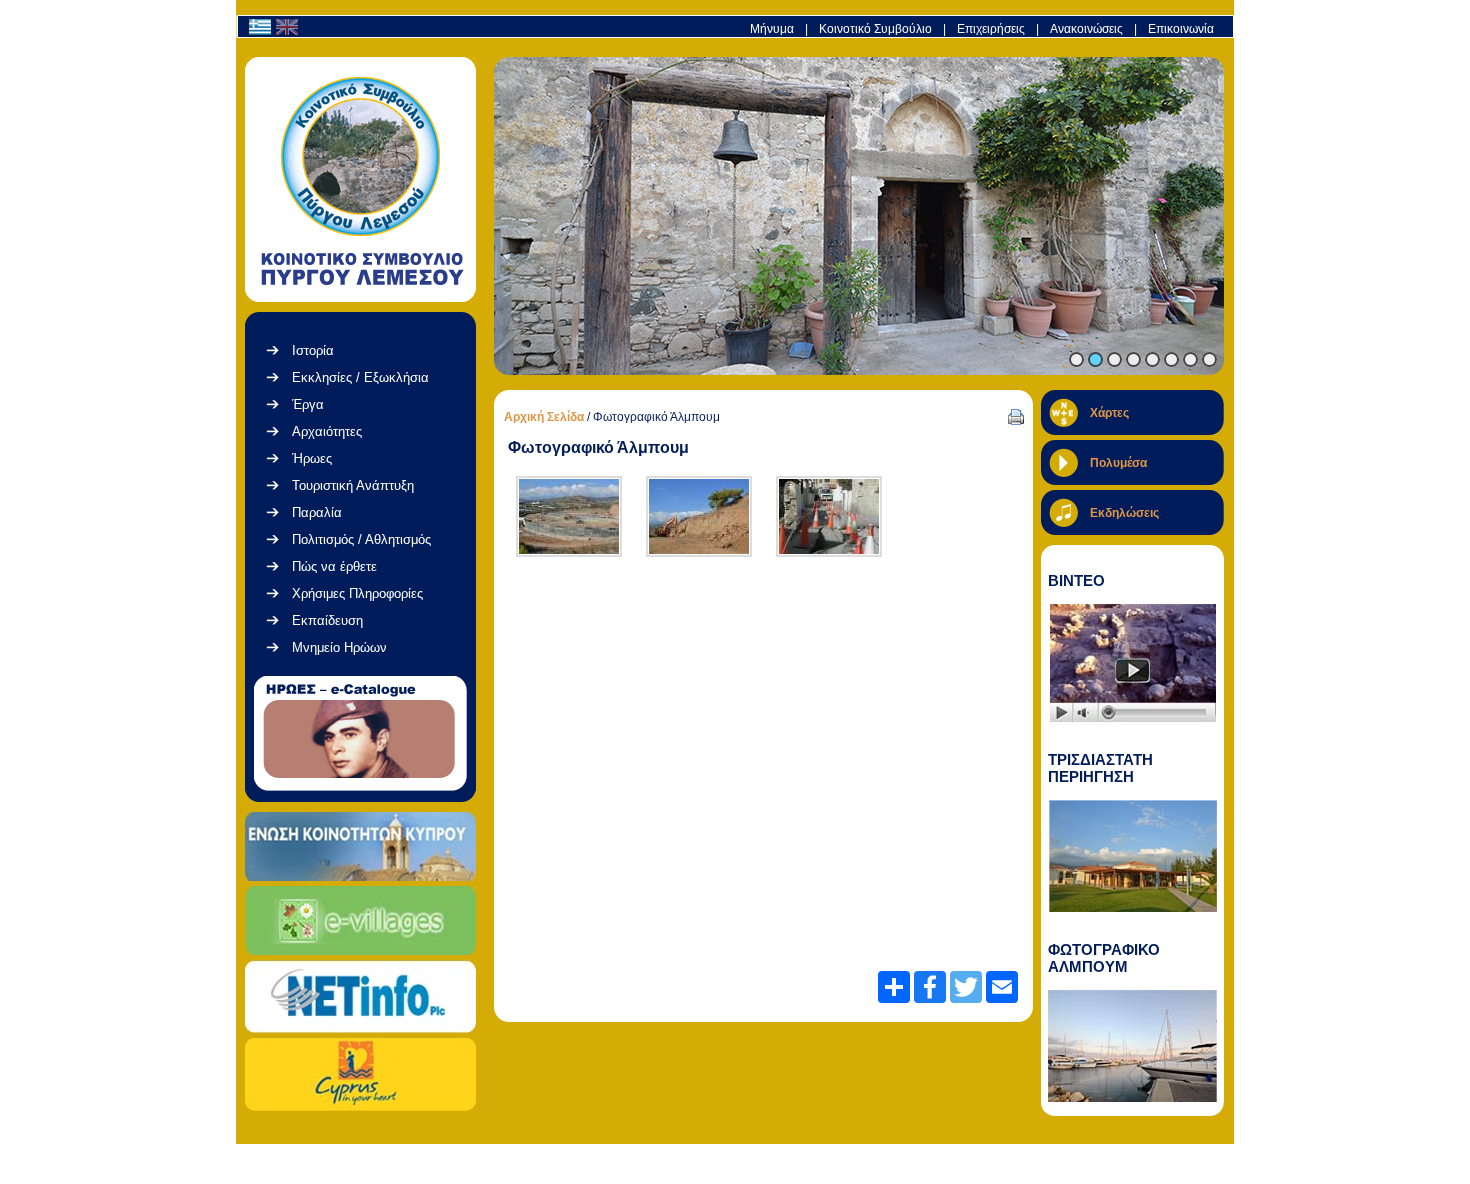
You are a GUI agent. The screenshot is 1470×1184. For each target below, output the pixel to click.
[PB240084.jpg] (829, 516)
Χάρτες (1109, 413)
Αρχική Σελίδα (544, 417)
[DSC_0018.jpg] (699, 516)
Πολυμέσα (1118, 463)
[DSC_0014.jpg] (569, 516)
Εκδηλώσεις (1124, 513)
